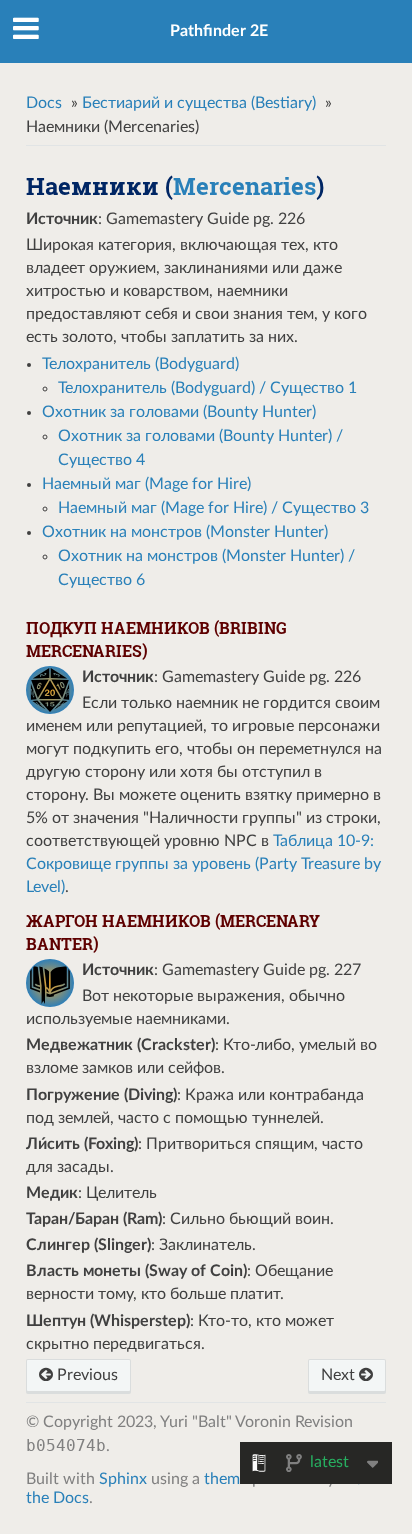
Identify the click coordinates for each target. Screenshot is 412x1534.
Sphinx (123, 1479)
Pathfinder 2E (219, 31)
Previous (85, 1375)
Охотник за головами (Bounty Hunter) (179, 412)
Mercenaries (244, 186)
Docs (44, 103)
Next (340, 1375)
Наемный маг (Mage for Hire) (146, 484)
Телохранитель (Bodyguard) (140, 364)
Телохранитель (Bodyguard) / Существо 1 (207, 388)
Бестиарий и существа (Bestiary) (199, 103)
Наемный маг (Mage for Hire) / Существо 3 (213, 508)
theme (226, 1479)
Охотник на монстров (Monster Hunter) (185, 532)
